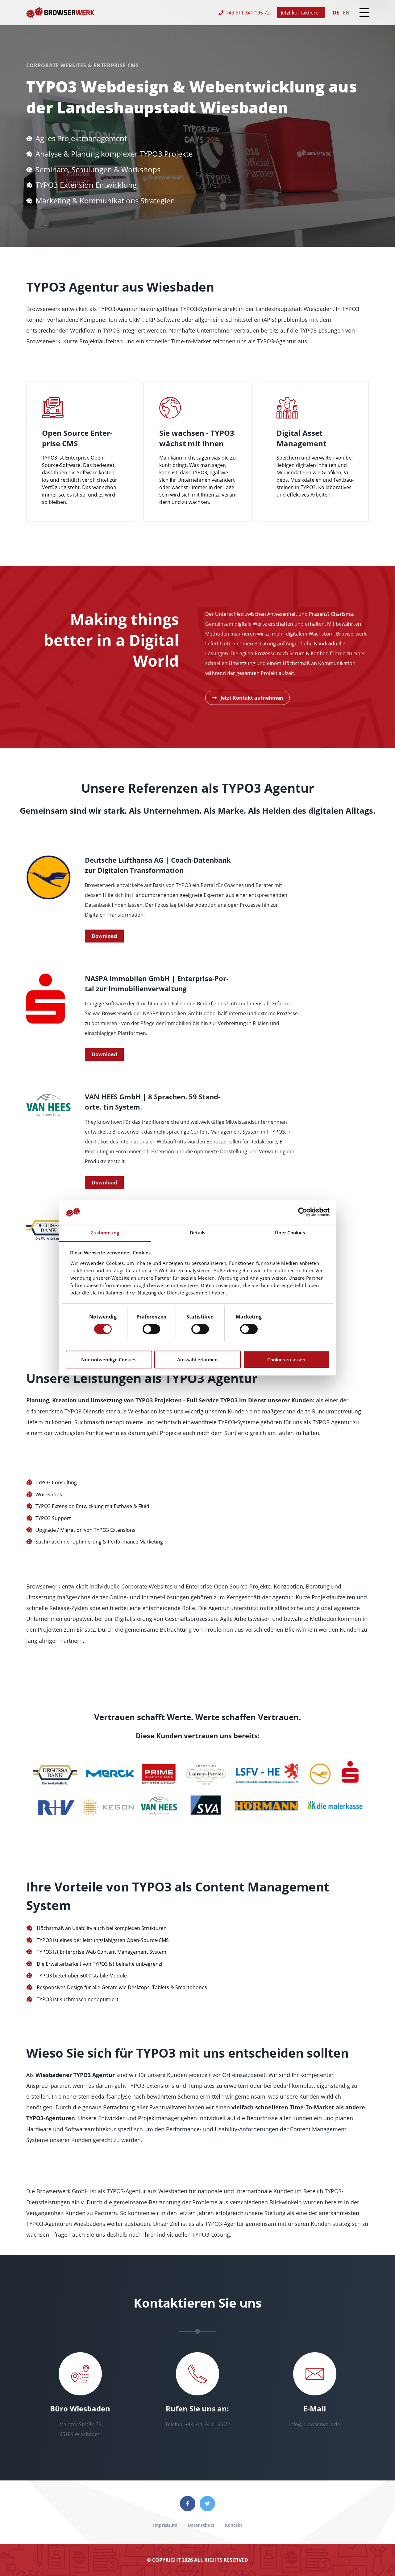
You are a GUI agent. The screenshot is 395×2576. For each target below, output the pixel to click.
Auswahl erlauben (197, 1360)
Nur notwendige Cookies (109, 1360)
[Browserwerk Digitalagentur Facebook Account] (188, 2504)
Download (104, 936)
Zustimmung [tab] (105, 1233)
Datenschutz (201, 2525)
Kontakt (234, 2525)
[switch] (151, 1329)
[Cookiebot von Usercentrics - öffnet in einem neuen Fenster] (303, 1212)
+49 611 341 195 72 (247, 13)
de (336, 13)
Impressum (165, 2525)
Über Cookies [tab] (290, 1233)
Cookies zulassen (286, 1360)
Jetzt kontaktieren (301, 13)
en (346, 13)
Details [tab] (198, 1233)
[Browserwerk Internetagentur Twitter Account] (207, 2504)
